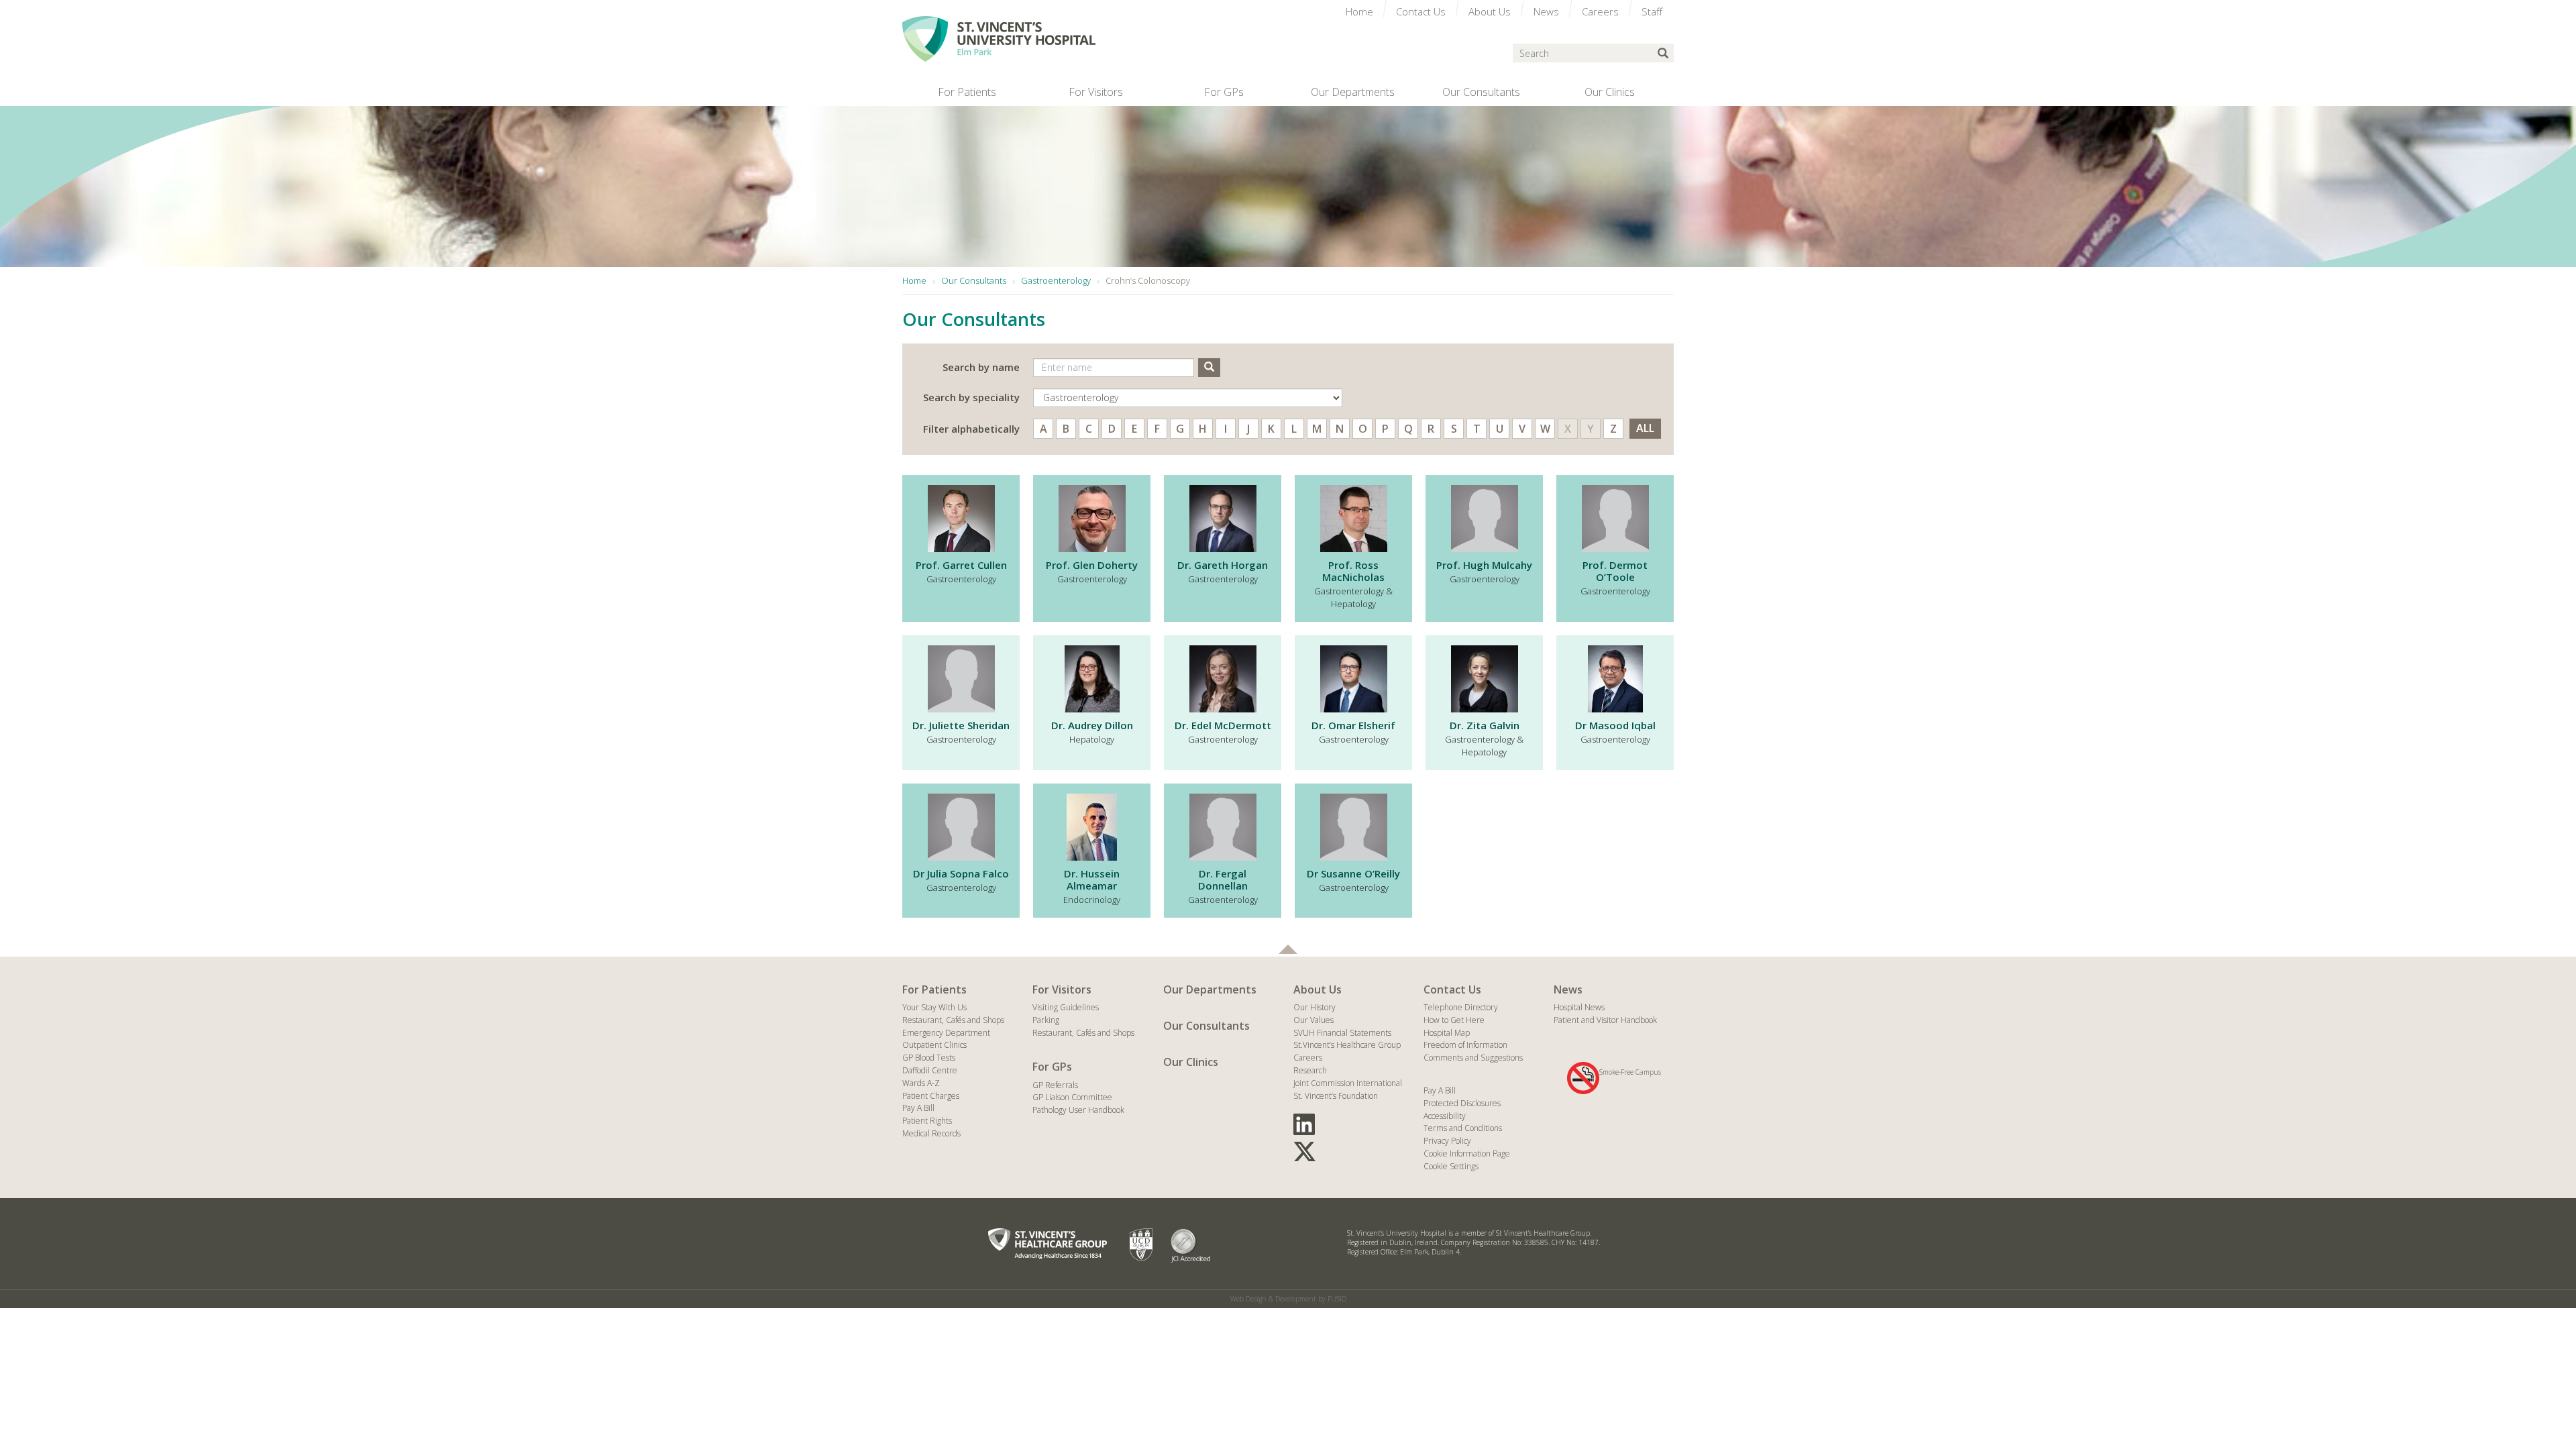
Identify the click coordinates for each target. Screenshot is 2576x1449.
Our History (1314, 1007)
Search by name (981, 367)
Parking (1046, 1020)
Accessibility (1445, 1116)
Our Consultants (1206, 1026)
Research (1310, 1070)
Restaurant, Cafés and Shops (953, 1020)
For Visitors (1062, 989)
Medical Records (931, 1133)
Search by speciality (971, 397)
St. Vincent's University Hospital (999, 39)
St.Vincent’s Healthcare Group (1347, 1045)
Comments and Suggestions (1473, 1058)
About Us (1318, 989)
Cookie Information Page (1467, 1153)
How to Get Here (1454, 1020)
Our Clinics (1191, 1062)
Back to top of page (1288, 949)
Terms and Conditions (1463, 1128)
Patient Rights (927, 1121)
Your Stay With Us (934, 1007)
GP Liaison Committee (1072, 1097)
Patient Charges (931, 1096)
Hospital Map (1447, 1033)
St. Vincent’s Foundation (1336, 1096)
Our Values (1313, 1020)
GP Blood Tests (929, 1058)
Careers (1308, 1058)
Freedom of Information (1465, 1045)
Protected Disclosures (1462, 1103)
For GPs (1052, 1067)
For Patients (934, 989)
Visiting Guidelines (1066, 1007)
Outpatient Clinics (934, 1045)
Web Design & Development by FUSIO (1288, 1299)
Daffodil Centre (930, 1070)
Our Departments (1210, 989)
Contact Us (1452, 989)
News (1568, 989)
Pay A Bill (918, 1108)
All (1645, 428)
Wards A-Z (921, 1083)
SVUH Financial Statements (1342, 1033)
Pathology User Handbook (1078, 1110)
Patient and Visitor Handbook (1605, 1020)
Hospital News (1579, 1007)
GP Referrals (1055, 1085)
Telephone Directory (1461, 1007)
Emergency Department (946, 1033)
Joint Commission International (1348, 1083)
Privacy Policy (1447, 1141)
